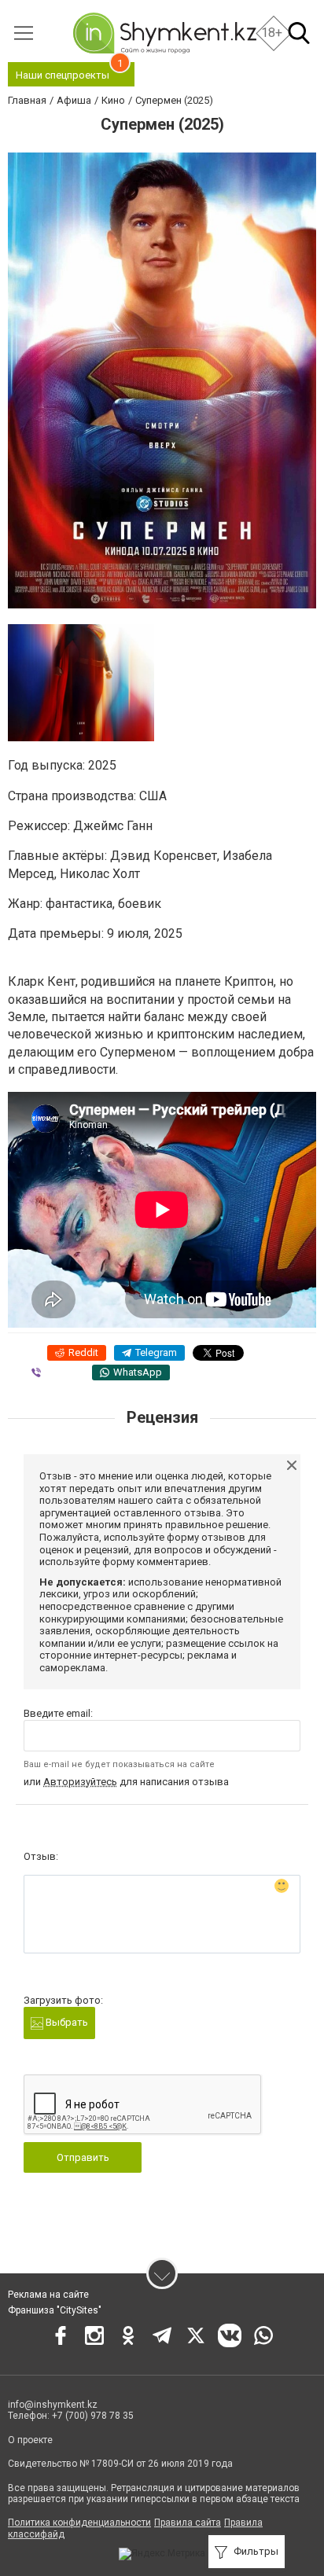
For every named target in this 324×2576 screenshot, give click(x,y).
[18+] (164, 33)
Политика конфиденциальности (79, 2523)
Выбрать (66, 2022)
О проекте (30, 2440)
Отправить (83, 2157)
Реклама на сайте (48, 2295)
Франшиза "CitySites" (55, 2310)
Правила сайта (188, 2523)
